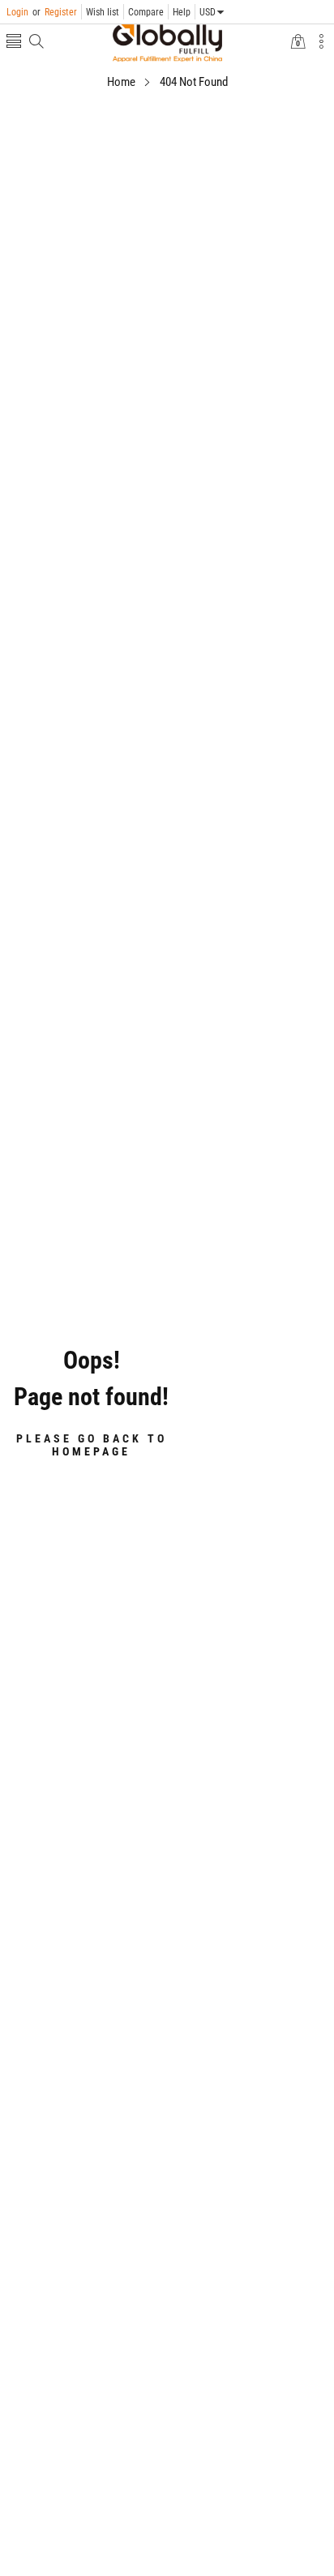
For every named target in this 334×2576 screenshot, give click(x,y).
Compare (146, 12)
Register (55, 12)
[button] (14, 43)
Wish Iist (103, 12)
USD (208, 12)
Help (182, 12)
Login (17, 12)
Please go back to (92, 1445)
